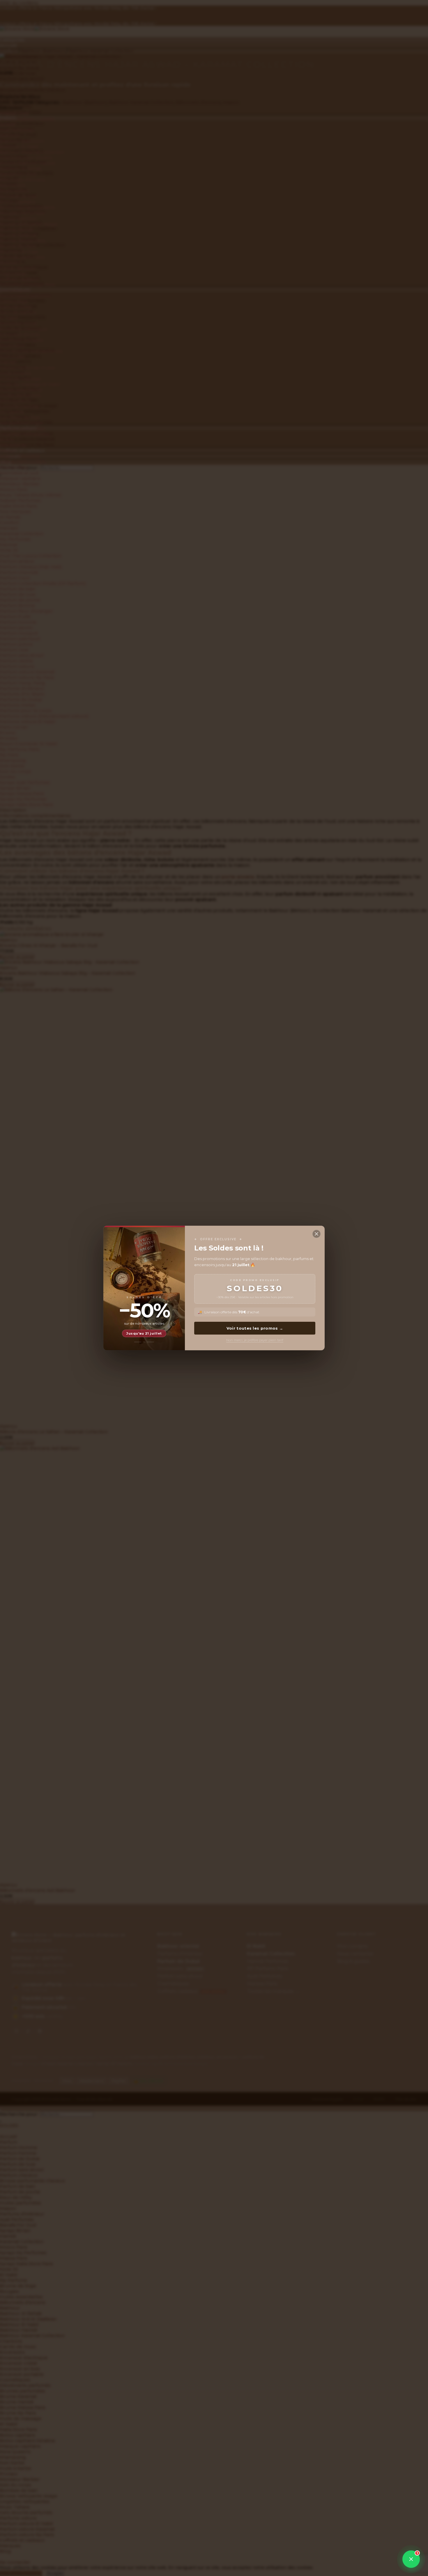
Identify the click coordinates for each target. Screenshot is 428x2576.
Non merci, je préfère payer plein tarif (255, 1340)
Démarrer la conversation (373, 2541)
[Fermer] (316, 1234)
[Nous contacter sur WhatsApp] (411, 2559)
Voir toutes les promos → (255, 1328)
